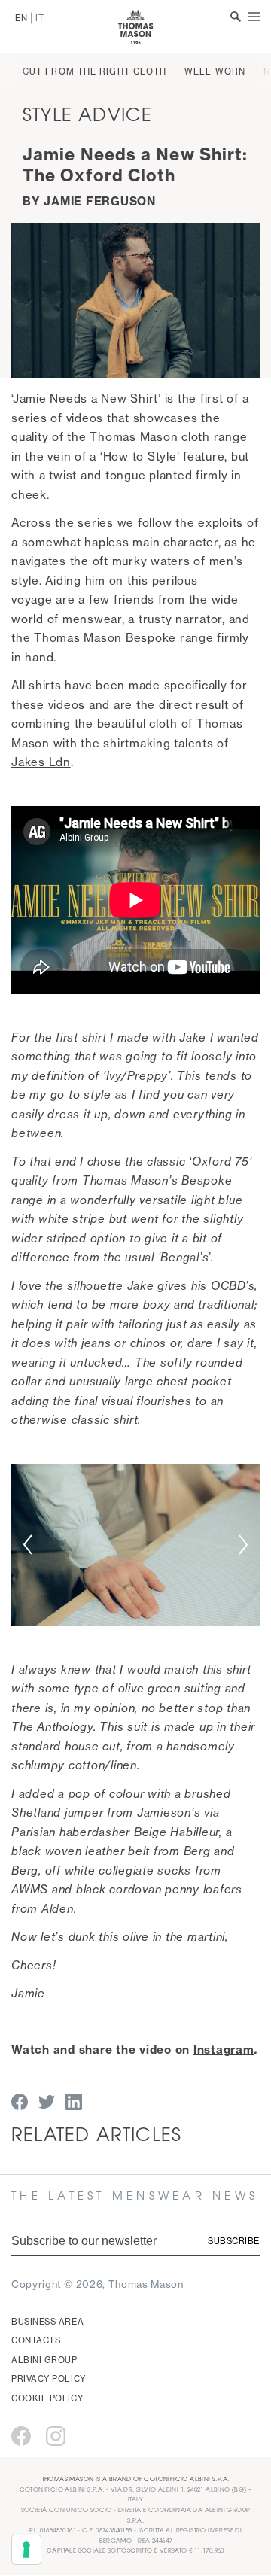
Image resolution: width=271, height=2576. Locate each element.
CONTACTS (36, 2340)
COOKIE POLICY (47, 2398)
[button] (27, 1545)
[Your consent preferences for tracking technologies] (26, 2550)
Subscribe (234, 2241)
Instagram (224, 2050)
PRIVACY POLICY (49, 2379)
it (40, 18)
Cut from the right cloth (94, 71)
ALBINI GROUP (44, 2360)
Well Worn (215, 71)
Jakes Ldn (41, 762)
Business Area (47, 2322)
